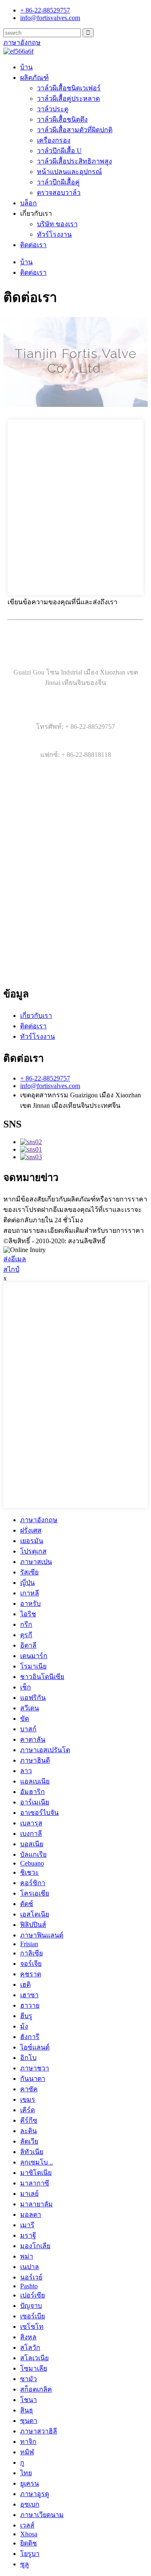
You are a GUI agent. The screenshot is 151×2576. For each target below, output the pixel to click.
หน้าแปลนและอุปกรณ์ (69, 172)
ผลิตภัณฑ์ (34, 78)
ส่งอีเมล (15, 1259)
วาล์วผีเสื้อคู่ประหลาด (68, 98)
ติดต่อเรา (33, 245)
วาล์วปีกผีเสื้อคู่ (58, 182)
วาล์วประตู (53, 109)
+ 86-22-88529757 (45, 1078)
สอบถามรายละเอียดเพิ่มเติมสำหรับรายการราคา (74, 1230)
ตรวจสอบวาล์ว (59, 193)
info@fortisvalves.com (50, 1086)
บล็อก (29, 203)
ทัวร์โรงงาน (54, 234)
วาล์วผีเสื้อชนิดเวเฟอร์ (69, 88)
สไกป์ (11, 1269)
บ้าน (26, 67)
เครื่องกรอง (54, 140)
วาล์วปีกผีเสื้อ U (59, 151)
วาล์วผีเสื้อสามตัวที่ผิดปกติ (75, 130)
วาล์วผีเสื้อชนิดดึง (62, 119)
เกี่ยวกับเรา (36, 1016)
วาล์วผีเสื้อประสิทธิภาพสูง (74, 161)
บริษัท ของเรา (57, 224)
